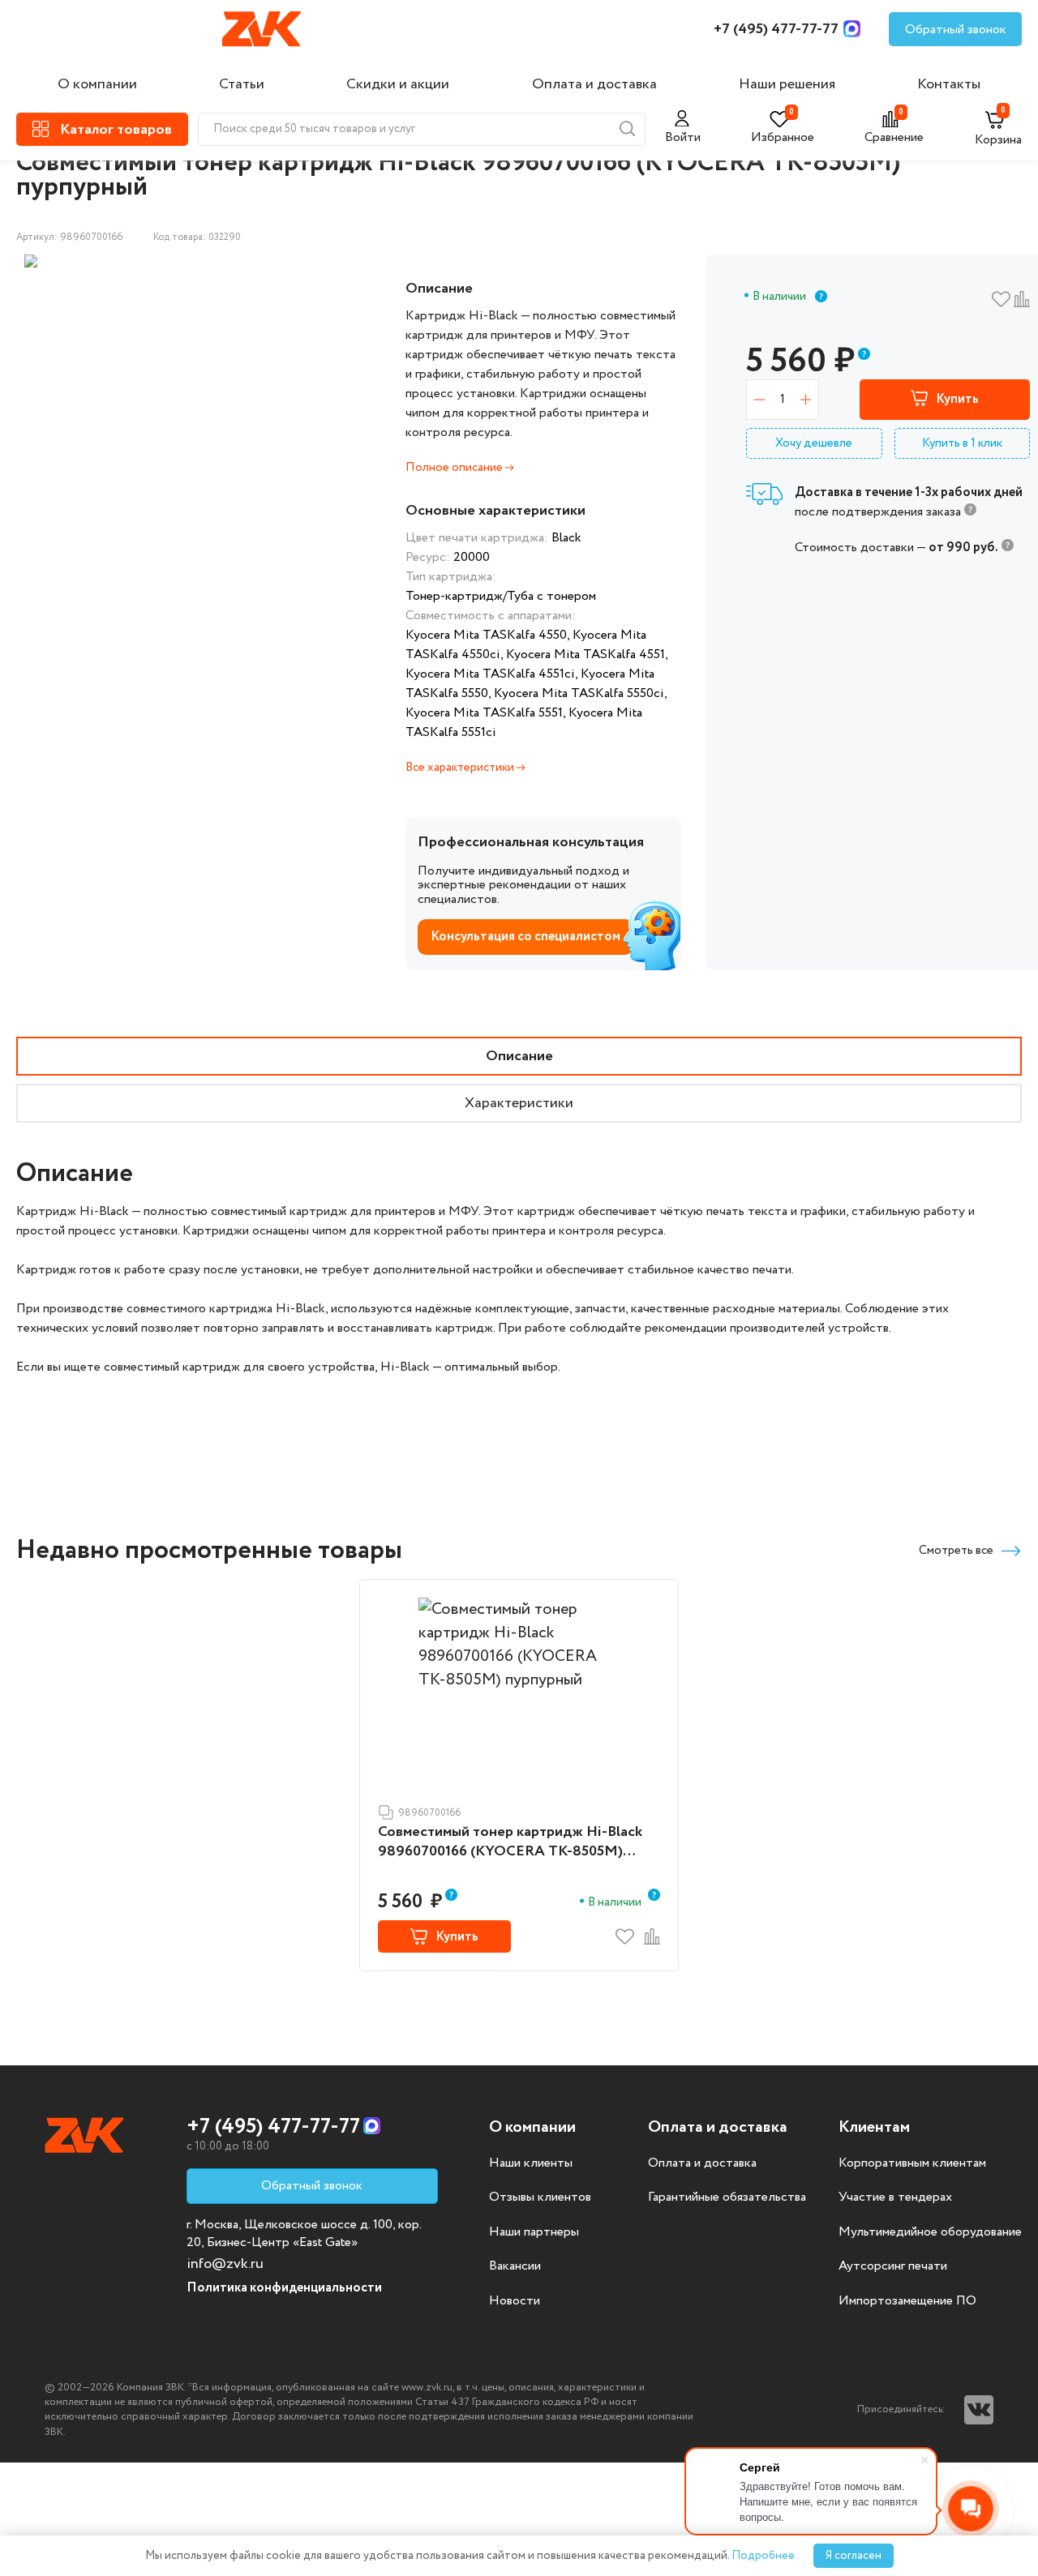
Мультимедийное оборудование (930, 2232)
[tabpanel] (144, 261)
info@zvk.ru (225, 2264)
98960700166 (429, 1813)
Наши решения (787, 84)
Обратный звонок (956, 30)
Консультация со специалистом (525, 937)
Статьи (242, 84)
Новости (515, 2301)
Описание (519, 1056)
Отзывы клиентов (540, 2197)
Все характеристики (461, 768)
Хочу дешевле (814, 443)
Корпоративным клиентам (912, 2163)
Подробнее (763, 2556)
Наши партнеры (534, 2232)
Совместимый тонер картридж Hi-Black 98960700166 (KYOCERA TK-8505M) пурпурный (510, 1842)
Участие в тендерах (895, 2197)
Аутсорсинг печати (893, 2266)
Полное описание (455, 468)
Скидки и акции (398, 84)
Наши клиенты (531, 2163)
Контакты (949, 84)
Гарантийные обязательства (727, 2197)
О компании (97, 84)
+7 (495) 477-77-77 (776, 29)
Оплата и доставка (594, 84)
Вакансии (515, 2266)
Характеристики (519, 1103)
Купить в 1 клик (962, 443)
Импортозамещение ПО (907, 2301)
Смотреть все (956, 1551)
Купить (957, 399)
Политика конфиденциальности (284, 2288)
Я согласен (854, 2556)
